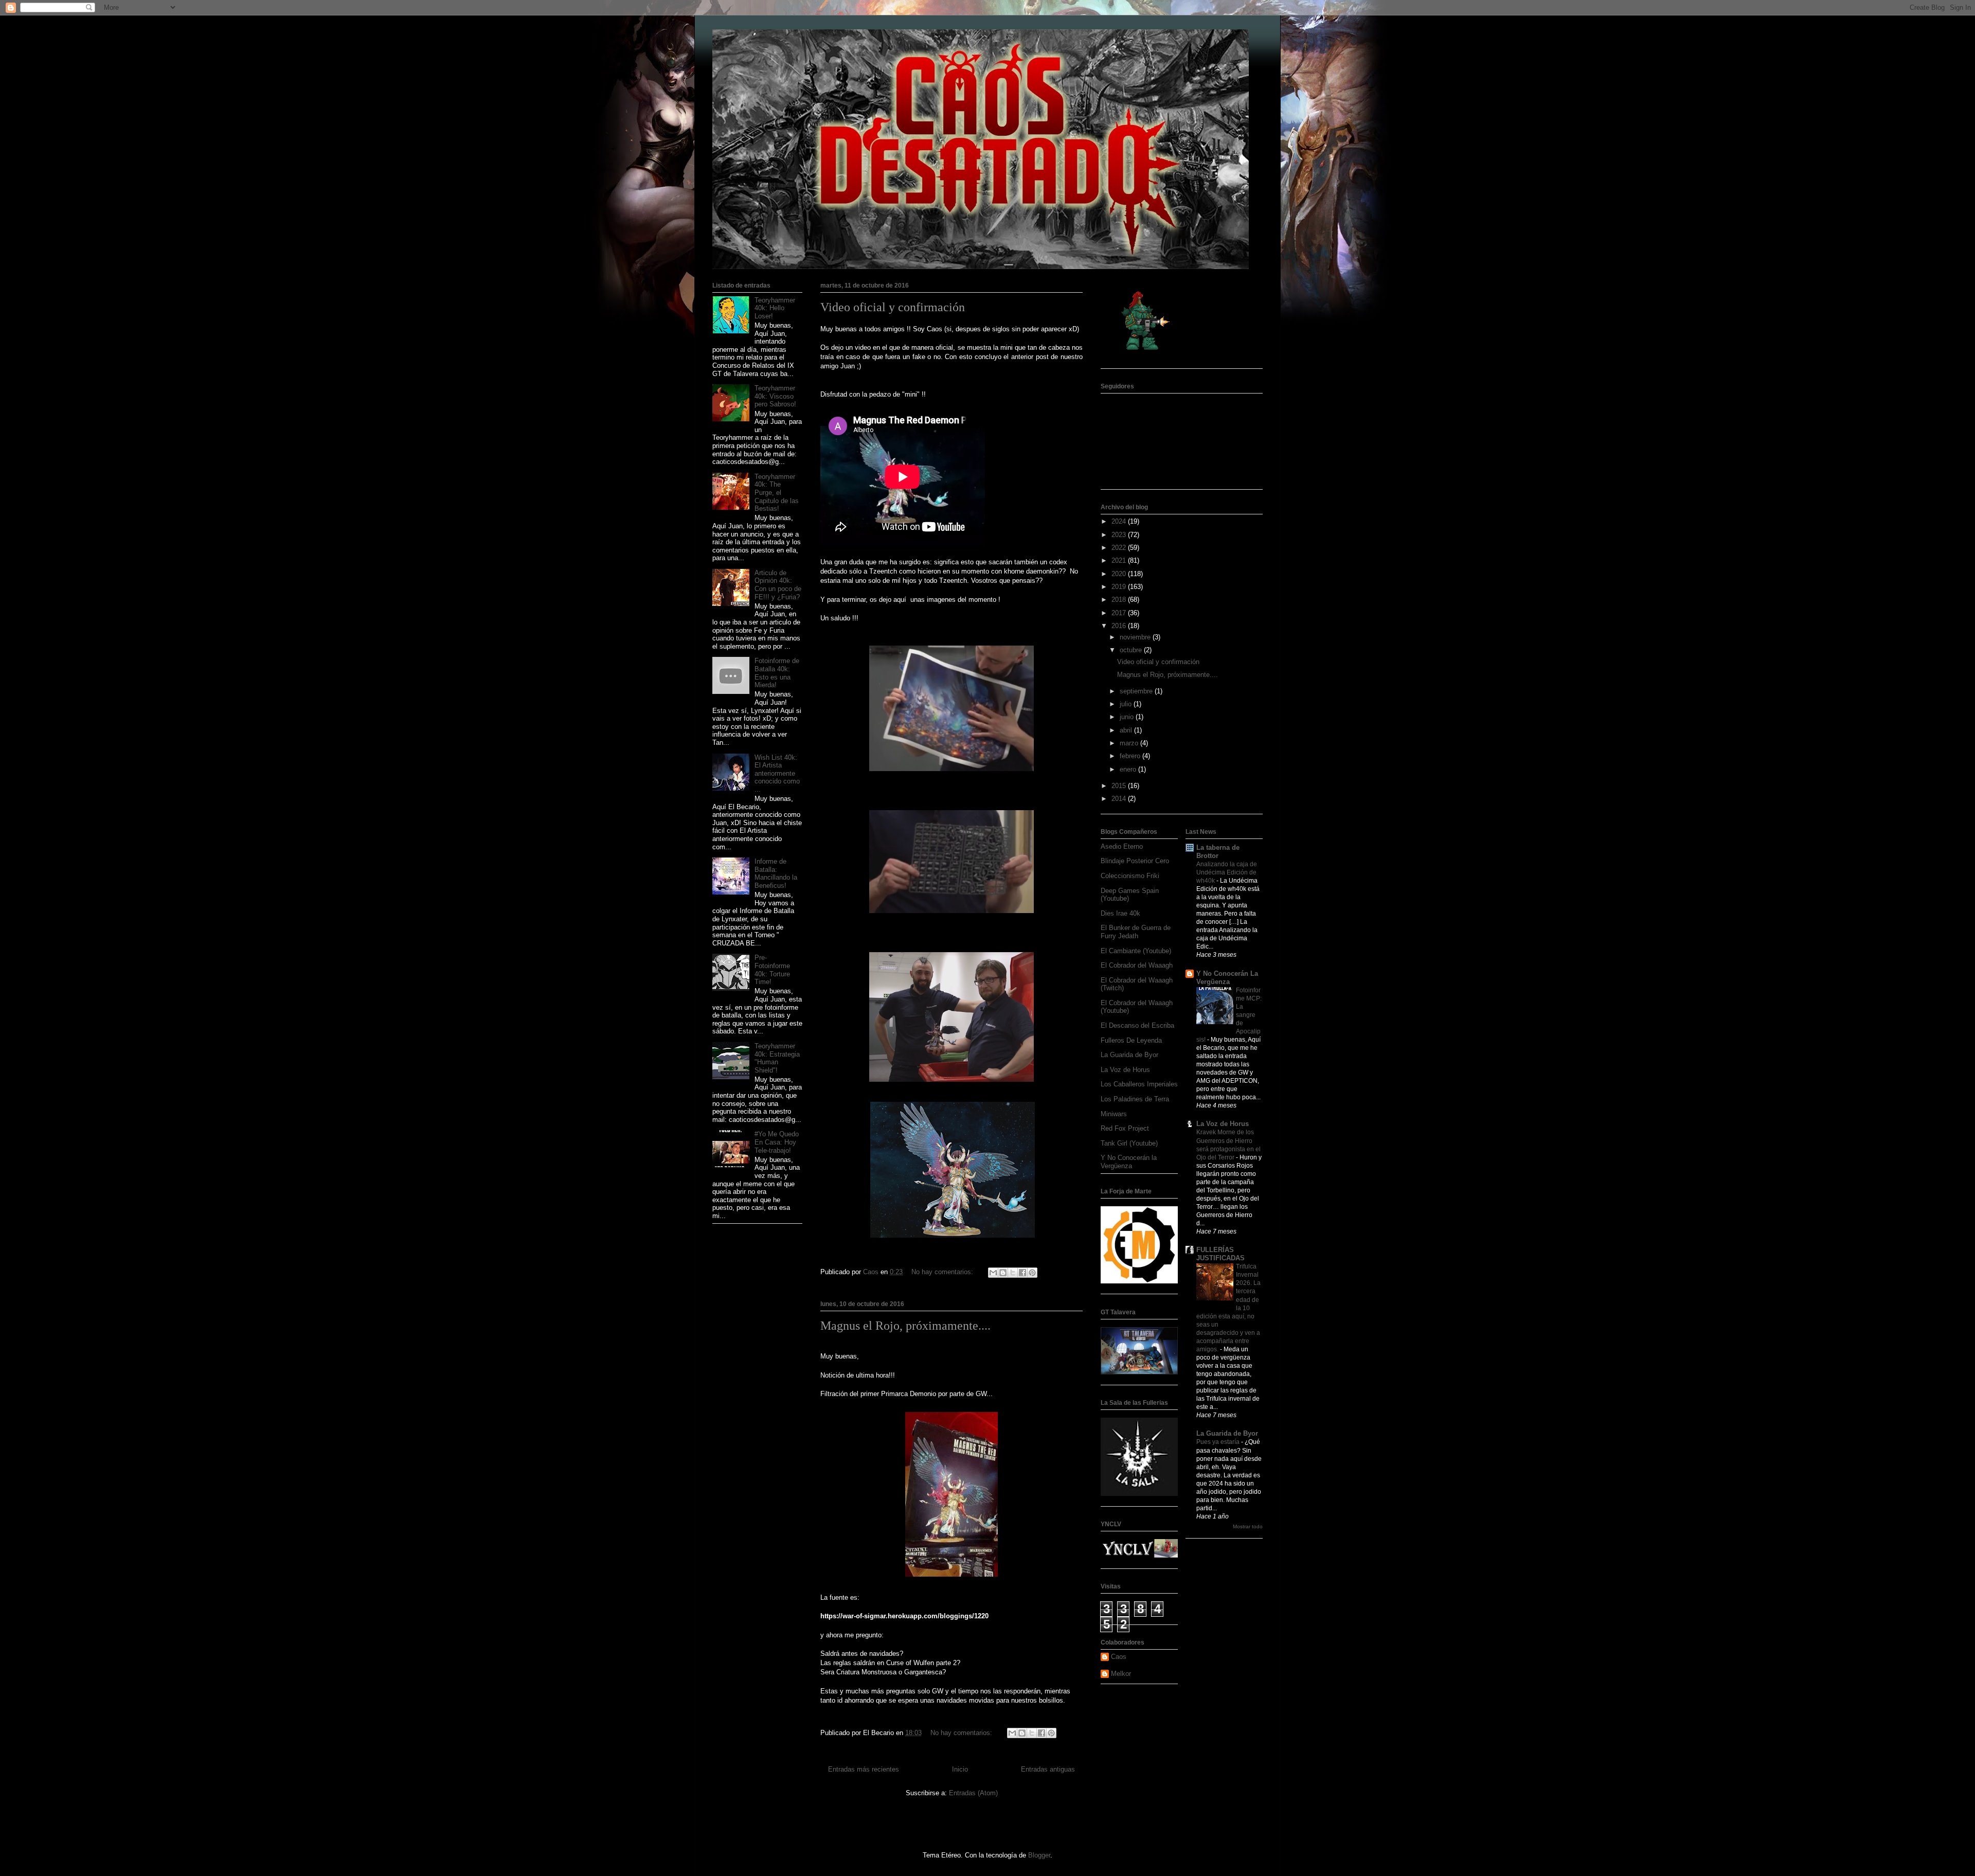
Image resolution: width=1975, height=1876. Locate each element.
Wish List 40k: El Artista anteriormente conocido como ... (777, 773)
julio (1127, 704)
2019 (1120, 587)
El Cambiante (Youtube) (1136, 951)
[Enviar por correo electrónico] (993, 1273)
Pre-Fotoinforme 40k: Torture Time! (772, 970)
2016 (1120, 626)
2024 (1120, 521)
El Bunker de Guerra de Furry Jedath (1136, 932)
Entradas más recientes (864, 1769)
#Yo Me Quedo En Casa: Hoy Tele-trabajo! (777, 1142)
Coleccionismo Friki (1130, 876)
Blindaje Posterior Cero (1135, 861)
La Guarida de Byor (1129, 1055)
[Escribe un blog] (1003, 1273)
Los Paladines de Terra (1135, 1099)
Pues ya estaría (1219, 1442)
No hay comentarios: (943, 1272)
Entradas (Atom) (973, 1793)
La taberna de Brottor (1218, 852)
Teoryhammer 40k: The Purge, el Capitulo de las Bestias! (777, 493)
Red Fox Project (1125, 1128)
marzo (1130, 743)
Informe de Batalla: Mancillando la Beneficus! (776, 873)
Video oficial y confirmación (893, 307)
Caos (1119, 1657)
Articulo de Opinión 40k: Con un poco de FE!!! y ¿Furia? (778, 585)
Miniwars (1114, 1114)
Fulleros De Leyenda (1131, 1040)
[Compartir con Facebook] (1022, 1273)
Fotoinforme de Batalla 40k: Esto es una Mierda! (777, 673)
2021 (1120, 560)
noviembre (1136, 637)
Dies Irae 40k (1120, 913)
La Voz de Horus (1125, 1070)
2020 (1120, 574)
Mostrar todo (1248, 1526)
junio (1128, 717)
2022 (1120, 548)
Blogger (1039, 1855)
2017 (1120, 613)
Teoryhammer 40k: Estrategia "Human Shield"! (777, 1058)
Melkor (1121, 1674)
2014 (1120, 799)
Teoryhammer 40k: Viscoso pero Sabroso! (775, 396)
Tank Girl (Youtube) (1129, 1143)
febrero (1131, 756)
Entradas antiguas (1048, 1769)
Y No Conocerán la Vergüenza (1129, 1162)
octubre (1132, 650)
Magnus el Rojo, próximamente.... (905, 1326)
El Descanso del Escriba (1137, 1025)
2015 (1120, 786)
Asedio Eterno (1122, 846)
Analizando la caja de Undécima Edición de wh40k (1227, 872)
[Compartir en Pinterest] (1032, 1273)
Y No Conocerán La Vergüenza (1227, 978)
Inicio (960, 1769)
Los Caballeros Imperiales (1139, 1084)
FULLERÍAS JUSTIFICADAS (1220, 1254)
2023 (1120, 535)
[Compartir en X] (1013, 1273)
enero (1129, 769)
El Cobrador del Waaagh (1137, 965)
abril (1127, 730)
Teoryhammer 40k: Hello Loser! (775, 308)
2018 (1120, 600)
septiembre (1137, 691)
